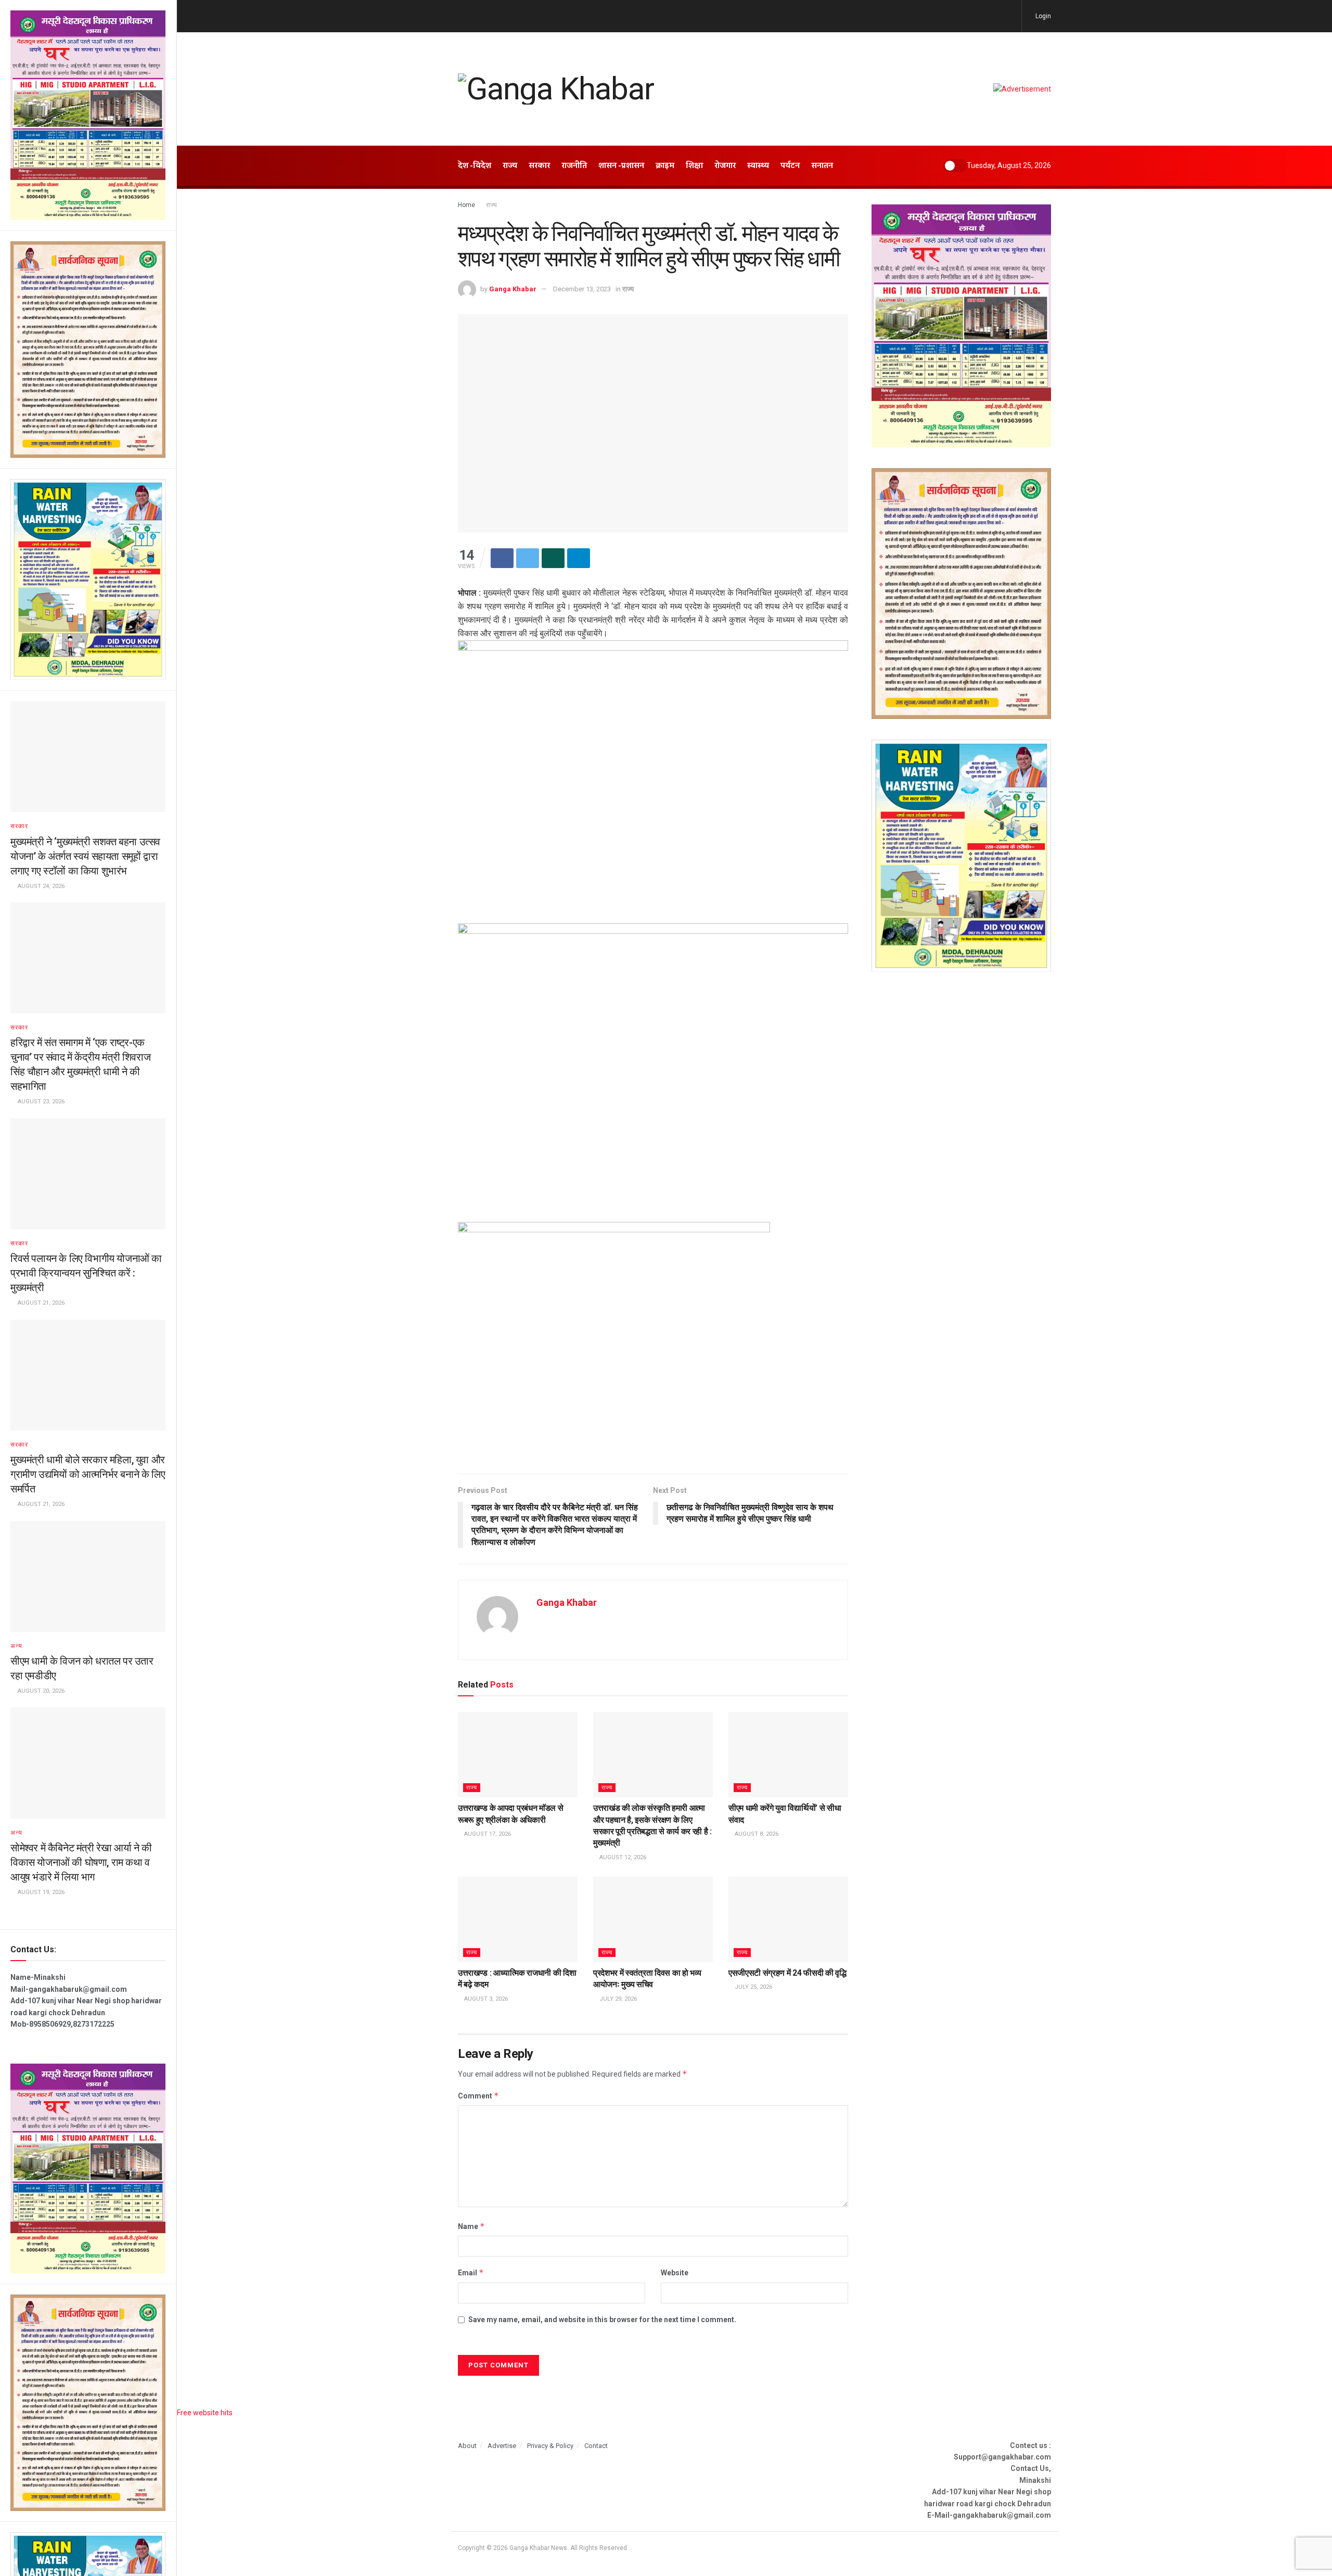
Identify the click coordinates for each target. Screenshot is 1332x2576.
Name (471, 2226)
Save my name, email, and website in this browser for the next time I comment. (602, 2320)
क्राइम (665, 166)
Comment (478, 2096)
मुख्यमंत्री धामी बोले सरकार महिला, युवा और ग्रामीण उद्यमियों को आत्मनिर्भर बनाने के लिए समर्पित (88, 1474)
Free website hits (205, 2413)
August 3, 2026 (485, 1999)
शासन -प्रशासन (621, 166)
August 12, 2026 (622, 1857)
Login (1042, 16)
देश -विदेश (475, 166)
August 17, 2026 (487, 1834)
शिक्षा (694, 166)
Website (675, 2273)
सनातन (822, 166)
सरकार (19, 826)
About (467, 2446)
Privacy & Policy (550, 2446)
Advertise (502, 2446)
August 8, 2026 (756, 1834)
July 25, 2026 (753, 1987)
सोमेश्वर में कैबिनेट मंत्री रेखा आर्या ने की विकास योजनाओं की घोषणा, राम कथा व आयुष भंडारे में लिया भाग (81, 1862)
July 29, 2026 (617, 1999)
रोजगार (725, 166)
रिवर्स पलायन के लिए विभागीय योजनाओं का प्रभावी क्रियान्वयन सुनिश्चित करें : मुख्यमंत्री (86, 1273)
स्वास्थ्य (758, 166)
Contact (596, 2446)
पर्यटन (790, 166)
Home (466, 205)
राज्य (510, 166)
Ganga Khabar (513, 289)
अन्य (16, 1646)
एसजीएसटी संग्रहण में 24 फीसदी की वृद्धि (787, 1973)
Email (471, 2272)
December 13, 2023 (582, 289)
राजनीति (574, 166)
